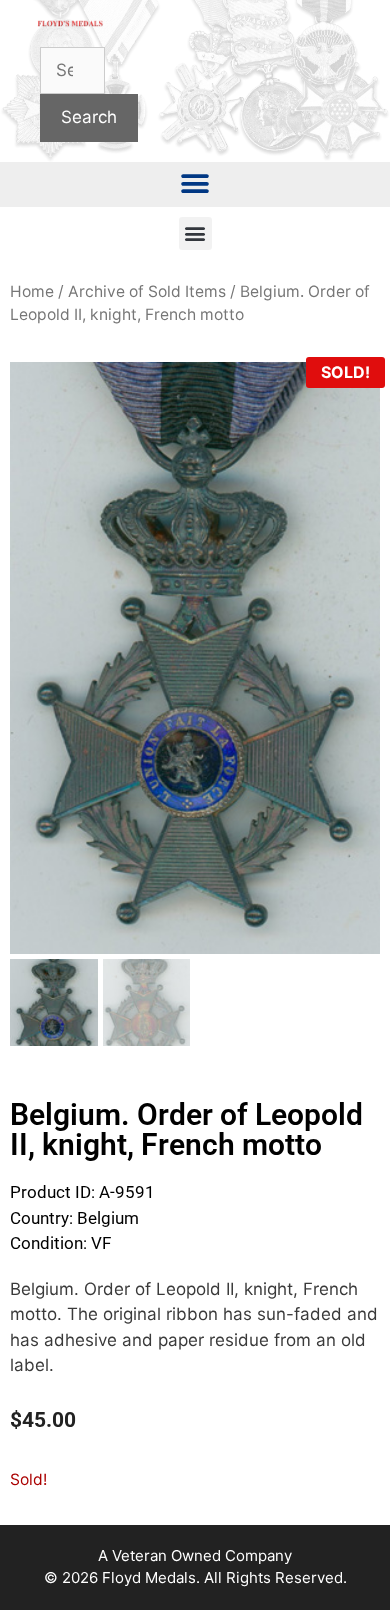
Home (32, 291)
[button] (195, 184)
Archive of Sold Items (147, 291)
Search (89, 117)
